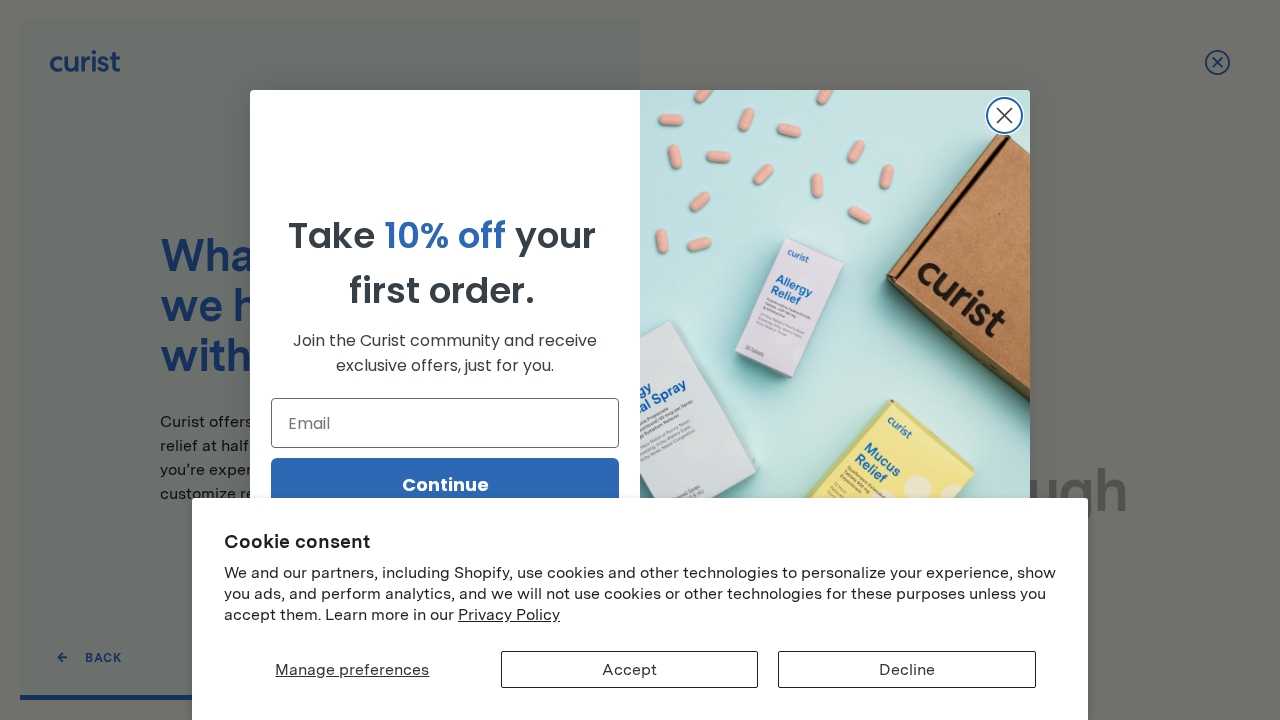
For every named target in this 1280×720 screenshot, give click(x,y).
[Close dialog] (1004, 115)
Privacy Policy (509, 614)
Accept (629, 669)
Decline (907, 669)
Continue (445, 484)
